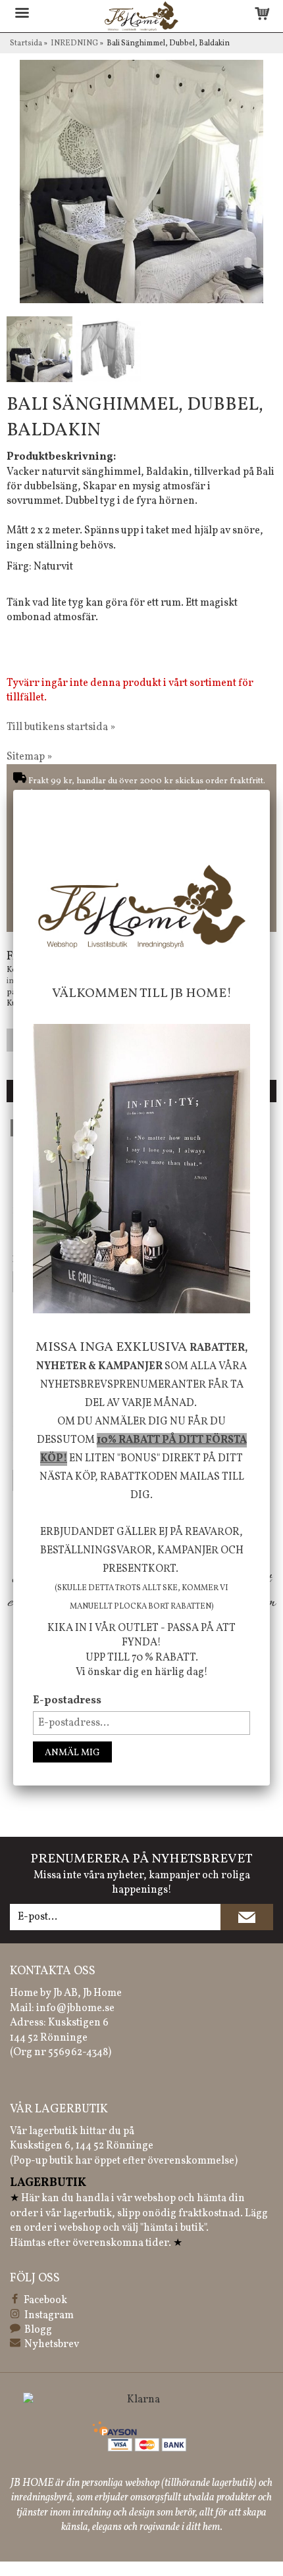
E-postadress (67, 1701)
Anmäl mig (72, 1753)
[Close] (270, 790)
